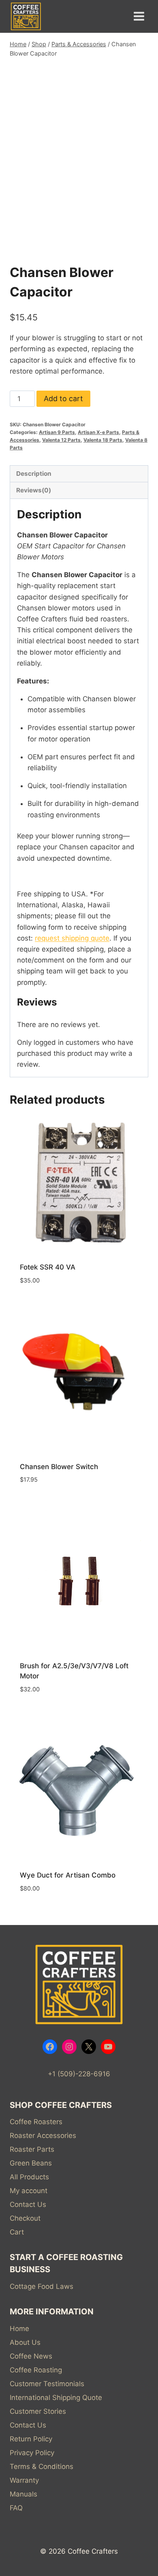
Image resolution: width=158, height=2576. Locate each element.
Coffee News (31, 2356)
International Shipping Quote (56, 2398)
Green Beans (31, 2163)
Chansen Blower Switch (59, 1467)
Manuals (23, 2494)
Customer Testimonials (47, 2384)
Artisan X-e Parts (98, 432)
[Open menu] (139, 16)
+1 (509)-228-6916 (79, 2074)
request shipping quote (72, 938)
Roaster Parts (32, 2149)
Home (19, 2329)
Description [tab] (34, 474)
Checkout (25, 2218)
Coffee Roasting (36, 2370)
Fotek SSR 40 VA (48, 1267)
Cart (17, 2232)
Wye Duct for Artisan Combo (68, 1875)
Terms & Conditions (42, 2466)
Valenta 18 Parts (103, 440)
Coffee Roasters (36, 2122)
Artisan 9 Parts (57, 432)
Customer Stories (38, 2411)
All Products (29, 2177)
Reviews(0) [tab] (34, 490)
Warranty (24, 2480)
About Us (25, 2342)
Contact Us (28, 2204)
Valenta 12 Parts (61, 440)
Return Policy (31, 2439)
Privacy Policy (32, 2453)
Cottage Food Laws (42, 2286)
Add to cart (63, 399)
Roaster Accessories (43, 2136)
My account (29, 2191)
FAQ (16, 2508)
